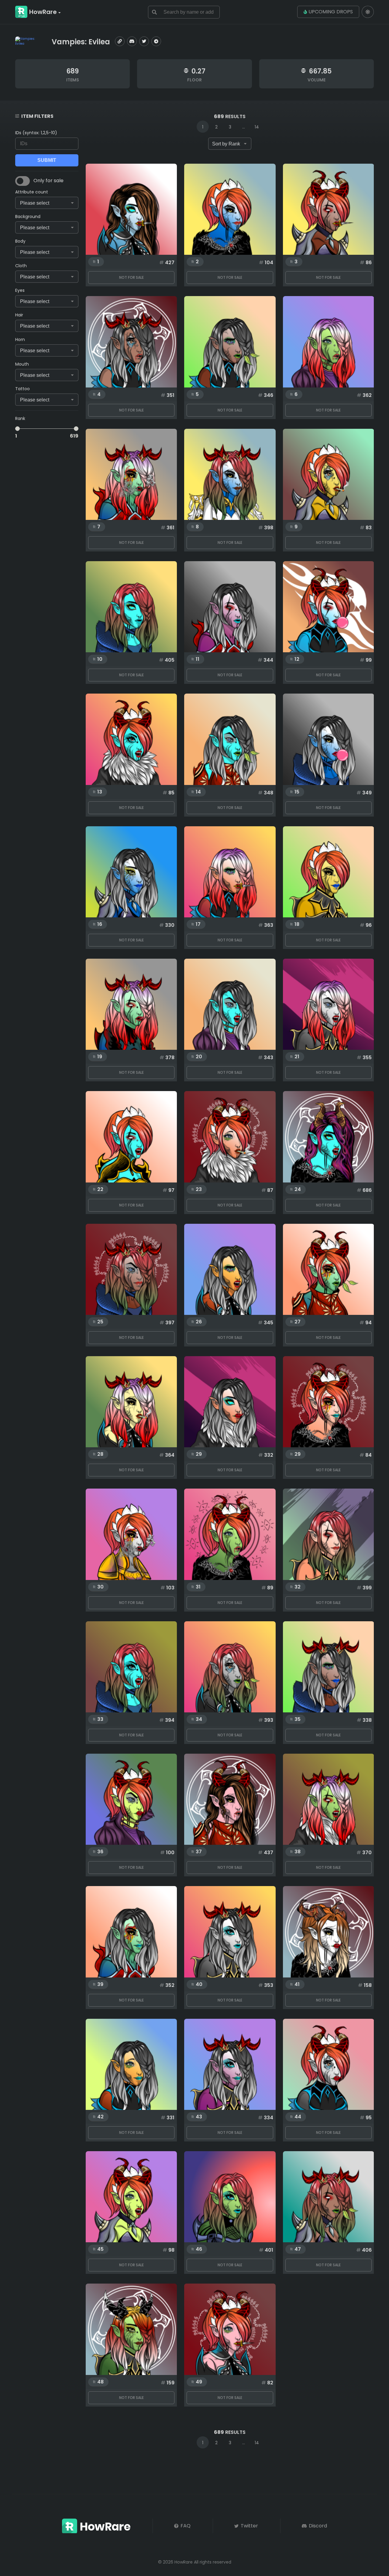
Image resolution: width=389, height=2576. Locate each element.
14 (257, 127)
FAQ (185, 2526)
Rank (20, 418)
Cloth (21, 266)
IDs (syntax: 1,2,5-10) (36, 133)
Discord (317, 2526)
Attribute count (32, 192)
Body (20, 241)
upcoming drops (331, 12)
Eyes (20, 290)
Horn (20, 339)
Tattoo (22, 389)
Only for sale (48, 181)
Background (28, 217)
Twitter (249, 2526)
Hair (19, 315)
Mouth (22, 364)
